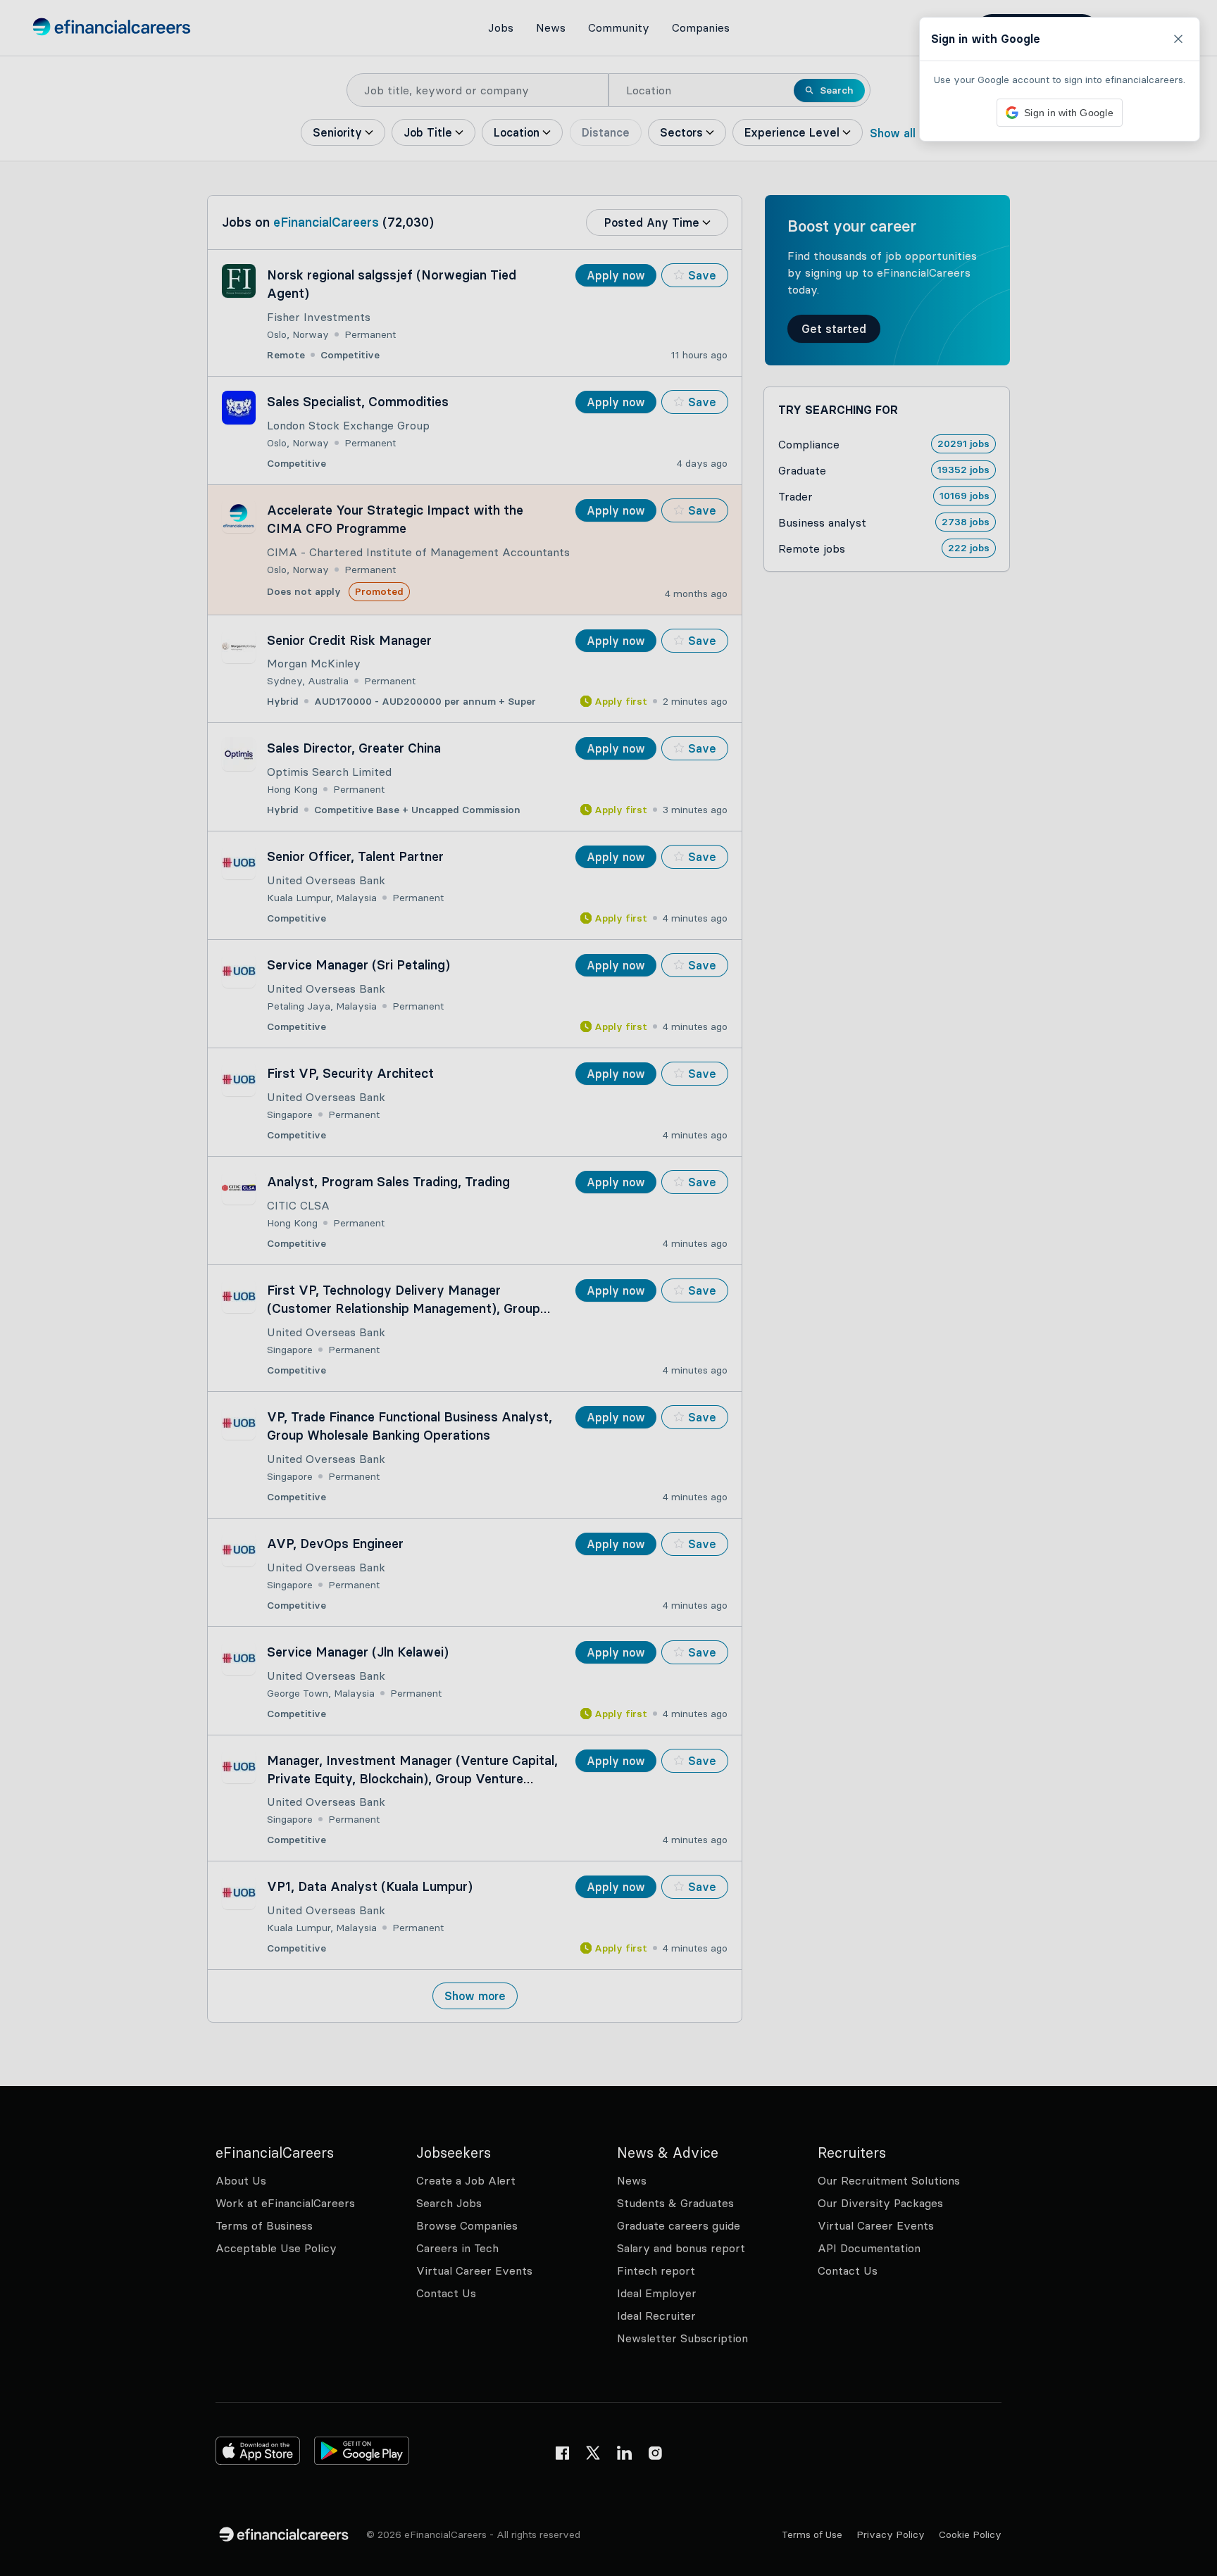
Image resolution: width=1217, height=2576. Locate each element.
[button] (608, 1288)
